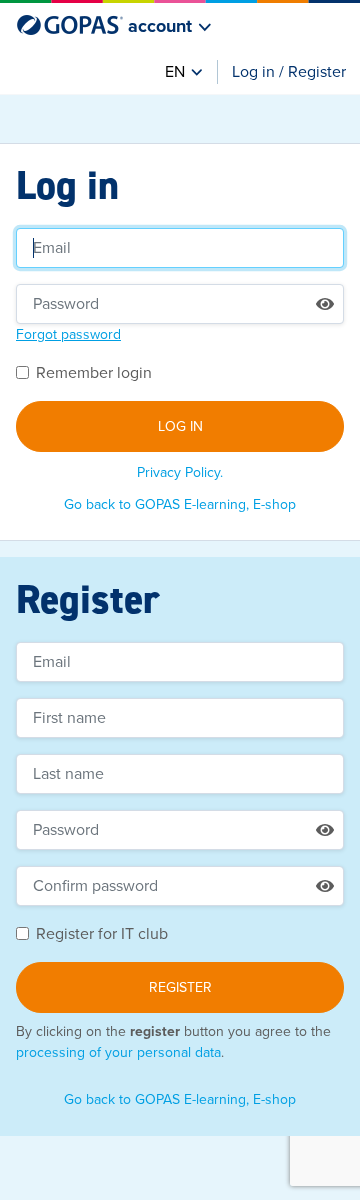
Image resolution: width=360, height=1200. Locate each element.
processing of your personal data (118, 1052)
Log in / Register (289, 72)
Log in (180, 426)
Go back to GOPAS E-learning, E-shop (180, 504)
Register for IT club (102, 934)
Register (180, 987)
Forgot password (68, 334)
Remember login (94, 373)
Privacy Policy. (180, 472)
